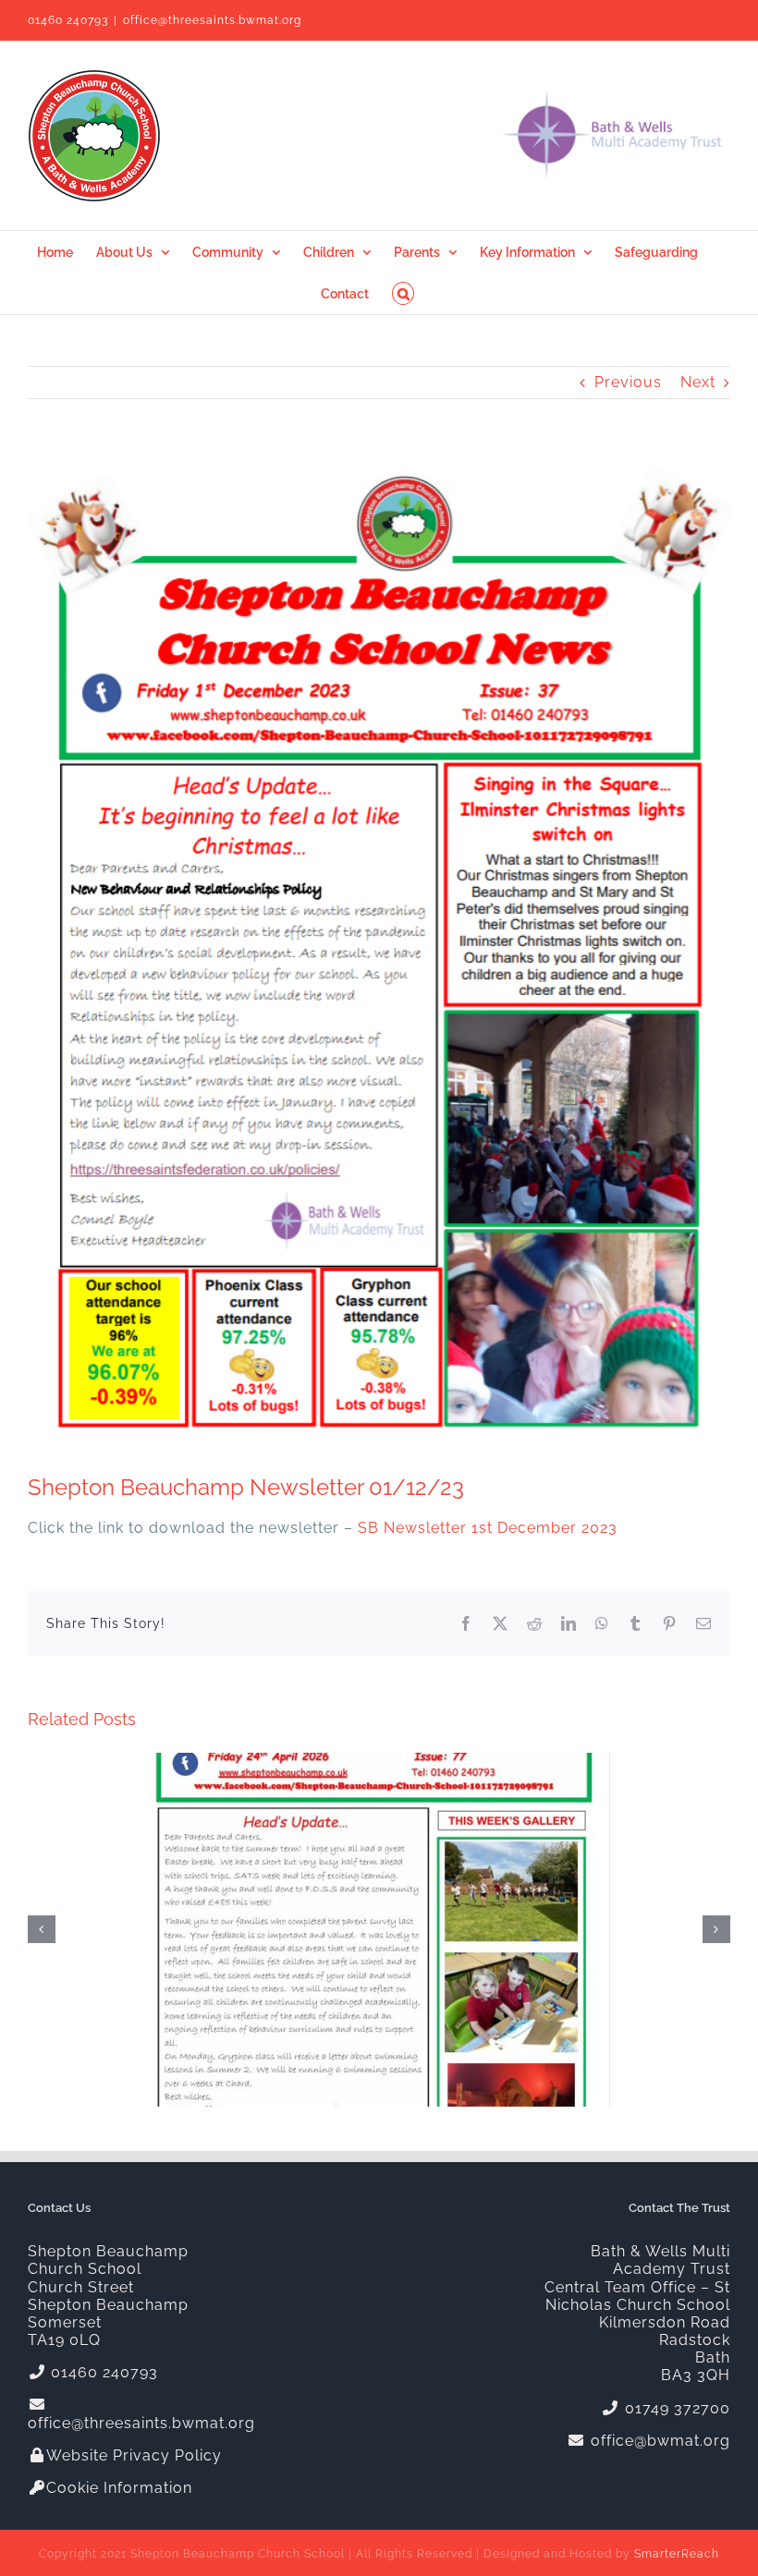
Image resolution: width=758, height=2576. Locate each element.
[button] (403, 293)
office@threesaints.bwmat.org (212, 20)
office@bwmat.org (658, 2441)
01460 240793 (68, 20)
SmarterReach (677, 2554)
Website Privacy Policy (134, 2455)
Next (698, 382)
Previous (628, 382)
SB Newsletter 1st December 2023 (488, 1528)
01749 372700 (675, 2408)
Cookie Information (119, 2488)
